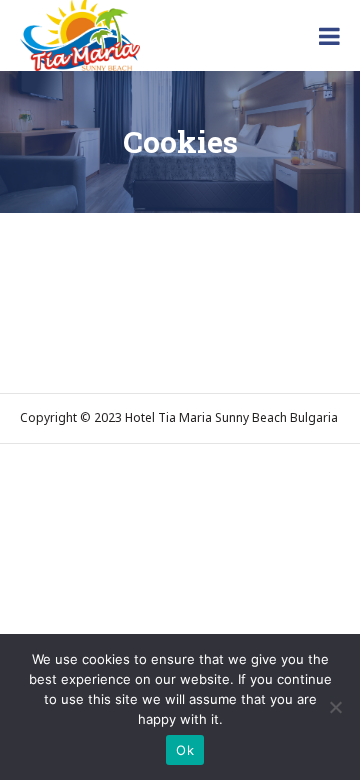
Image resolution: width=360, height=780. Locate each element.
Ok (185, 750)
